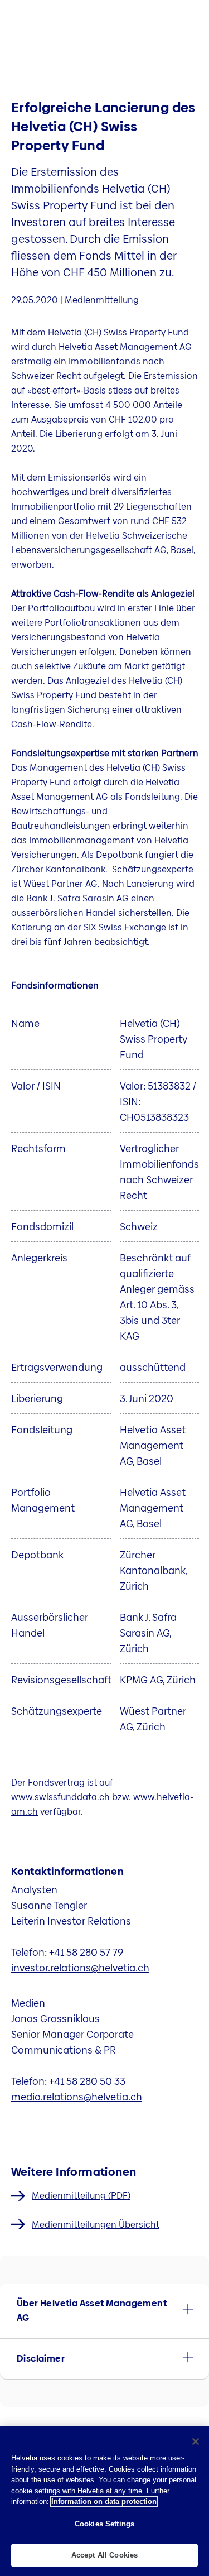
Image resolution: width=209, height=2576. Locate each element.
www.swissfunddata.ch (60, 1797)
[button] (104, 2311)
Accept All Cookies (104, 2555)
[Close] (196, 2441)
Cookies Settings (104, 2524)
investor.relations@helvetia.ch (80, 1968)
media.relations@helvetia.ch (77, 2097)
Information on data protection (104, 2501)
